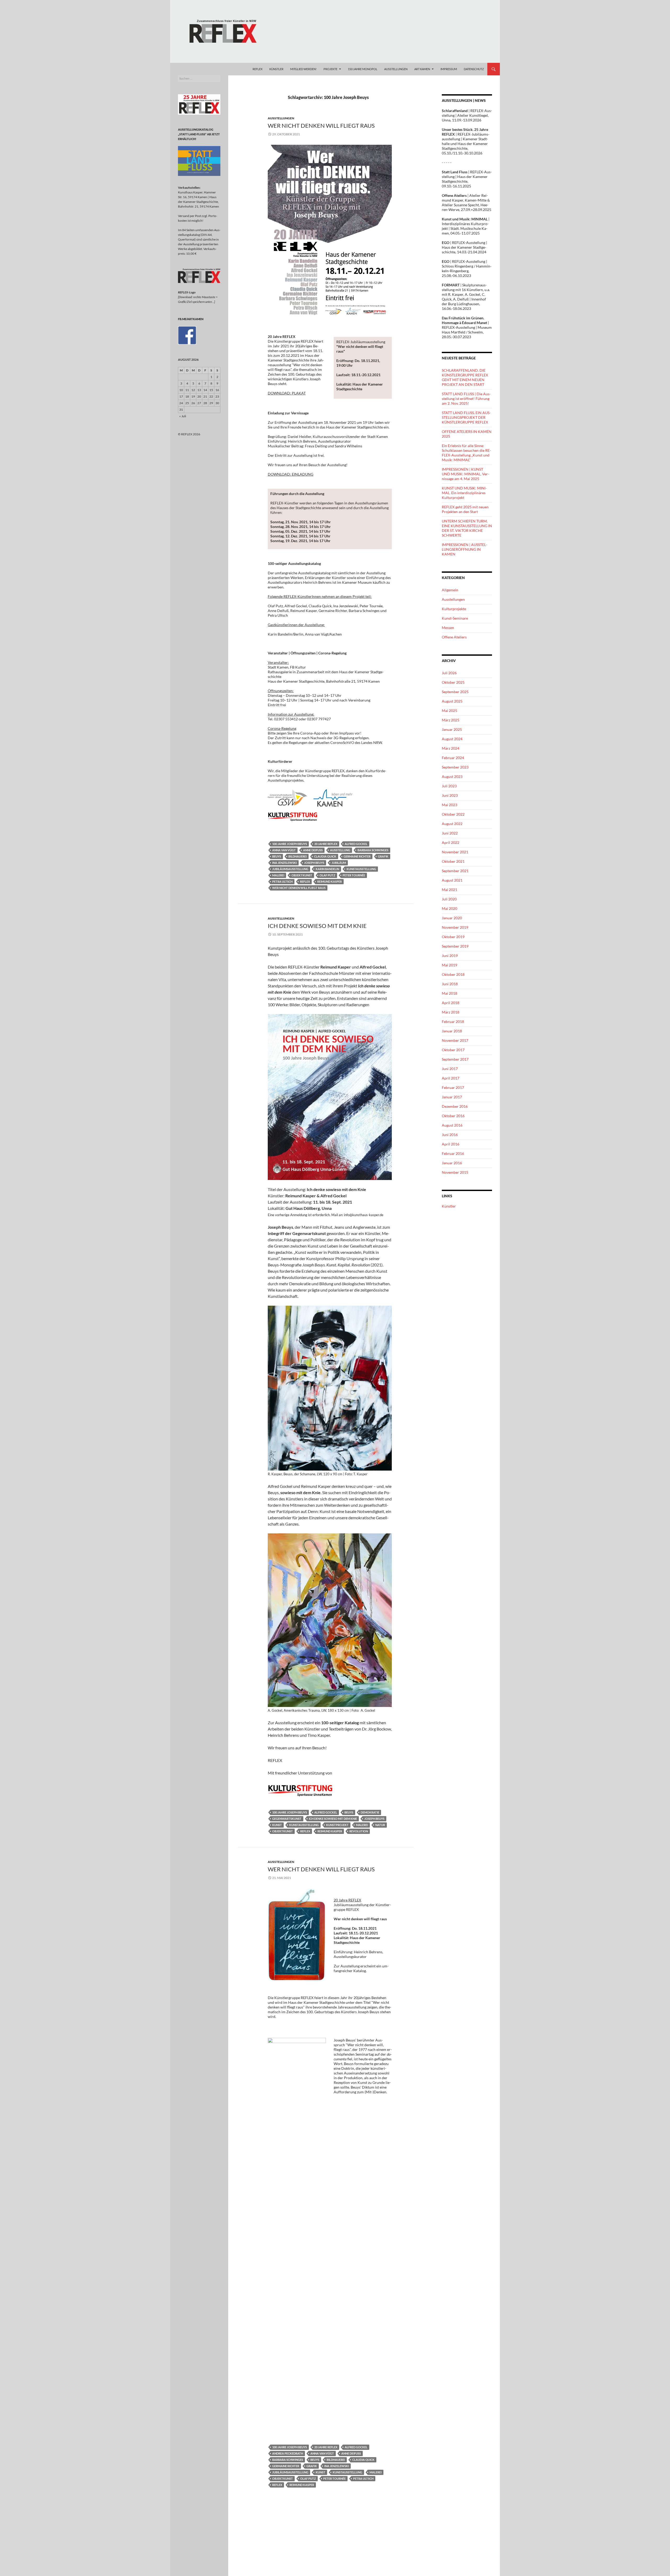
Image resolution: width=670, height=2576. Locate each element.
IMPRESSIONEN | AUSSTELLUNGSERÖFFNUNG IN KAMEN (465, 549)
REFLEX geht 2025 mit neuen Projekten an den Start (465, 509)
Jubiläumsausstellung (290, 869)
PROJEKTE (330, 69)
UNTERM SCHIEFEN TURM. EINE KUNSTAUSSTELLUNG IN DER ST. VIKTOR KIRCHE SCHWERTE (467, 528)
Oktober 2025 (453, 682)
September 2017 (455, 1059)
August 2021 (452, 880)
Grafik (383, 856)
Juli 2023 (449, 786)
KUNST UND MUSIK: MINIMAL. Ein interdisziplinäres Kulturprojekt (464, 493)
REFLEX (258, 69)
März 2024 (451, 748)
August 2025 (452, 701)
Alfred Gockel (356, 844)
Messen (448, 628)
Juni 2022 (450, 833)
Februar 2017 (453, 1087)
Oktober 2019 (453, 937)
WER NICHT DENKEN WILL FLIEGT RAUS (321, 126)
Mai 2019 (450, 965)
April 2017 (451, 1078)
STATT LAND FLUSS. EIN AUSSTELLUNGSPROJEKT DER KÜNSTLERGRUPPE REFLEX (466, 417)
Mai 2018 (450, 993)
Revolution (359, 1831)
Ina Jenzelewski (284, 863)
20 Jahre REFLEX (326, 844)
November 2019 (455, 927)
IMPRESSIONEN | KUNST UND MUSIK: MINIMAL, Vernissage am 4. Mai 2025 (465, 474)
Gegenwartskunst (287, 1819)
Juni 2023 (450, 795)
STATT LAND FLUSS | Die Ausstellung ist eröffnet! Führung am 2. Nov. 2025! (466, 399)
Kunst (277, 1825)
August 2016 (452, 1125)
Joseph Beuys (314, 863)
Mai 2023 (450, 805)
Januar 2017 (452, 1097)
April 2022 (451, 842)
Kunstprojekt (337, 1825)
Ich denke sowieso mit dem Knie (333, 1819)
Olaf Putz (327, 875)
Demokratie (370, 1812)
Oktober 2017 (453, 1050)
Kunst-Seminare (455, 618)
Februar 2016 (453, 1153)
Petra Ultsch (282, 881)
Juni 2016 (450, 1135)
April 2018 (451, 1003)
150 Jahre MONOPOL (363, 69)
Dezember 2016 (455, 1106)
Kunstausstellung (361, 869)
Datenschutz (474, 69)
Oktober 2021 (453, 861)
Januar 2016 (452, 1163)
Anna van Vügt (284, 850)
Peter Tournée (354, 875)
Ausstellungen (281, 118)
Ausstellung (340, 850)
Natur (380, 1825)
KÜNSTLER (276, 69)
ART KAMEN (422, 69)
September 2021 (455, 871)
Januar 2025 (452, 729)
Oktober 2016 (453, 1116)
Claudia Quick (325, 856)
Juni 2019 (450, 956)
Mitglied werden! (303, 69)
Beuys (277, 856)
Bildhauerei (298, 856)
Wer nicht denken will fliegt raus (299, 888)
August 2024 (452, 739)
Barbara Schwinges (373, 850)
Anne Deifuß (313, 850)
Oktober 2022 (453, 814)
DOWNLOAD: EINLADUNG (291, 474)
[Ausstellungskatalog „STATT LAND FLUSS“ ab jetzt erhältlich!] (199, 161)
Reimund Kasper (330, 881)
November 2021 (455, 852)
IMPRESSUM (449, 69)
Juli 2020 (449, 899)
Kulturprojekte (454, 609)
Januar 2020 (452, 918)
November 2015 (455, 1172)
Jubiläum (339, 863)
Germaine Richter (357, 856)
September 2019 (455, 946)
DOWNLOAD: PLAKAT (287, 393)
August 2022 (452, 824)
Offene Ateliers (454, 637)
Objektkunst (302, 875)
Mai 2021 (450, 890)
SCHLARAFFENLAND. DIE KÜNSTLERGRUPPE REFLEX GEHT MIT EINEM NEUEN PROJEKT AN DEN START (465, 377)
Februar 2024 (453, 758)
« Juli (183, 416)
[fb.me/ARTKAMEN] (187, 335)
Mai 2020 (450, 908)
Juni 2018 (450, 984)
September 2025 (455, 692)
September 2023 (455, 767)
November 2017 (455, 1040)
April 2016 (451, 1144)
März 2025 (451, 720)
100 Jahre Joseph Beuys (290, 844)
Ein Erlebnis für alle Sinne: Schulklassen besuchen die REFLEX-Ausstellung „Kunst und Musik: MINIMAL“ (466, 453)
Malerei (278, 875)
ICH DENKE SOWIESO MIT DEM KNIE (317, 926)
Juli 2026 (449, 673)
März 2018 (451, 1012)
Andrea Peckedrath (288, 2453)
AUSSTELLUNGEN (396, 69)
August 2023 (452, 777)
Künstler (449, 1206)
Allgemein (450, 590)
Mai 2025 (450, 711)
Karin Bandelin (327, 869)
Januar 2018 (452, 1031)
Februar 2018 (453, 1022)
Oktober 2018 (453, 974)
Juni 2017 (450, 1069)
